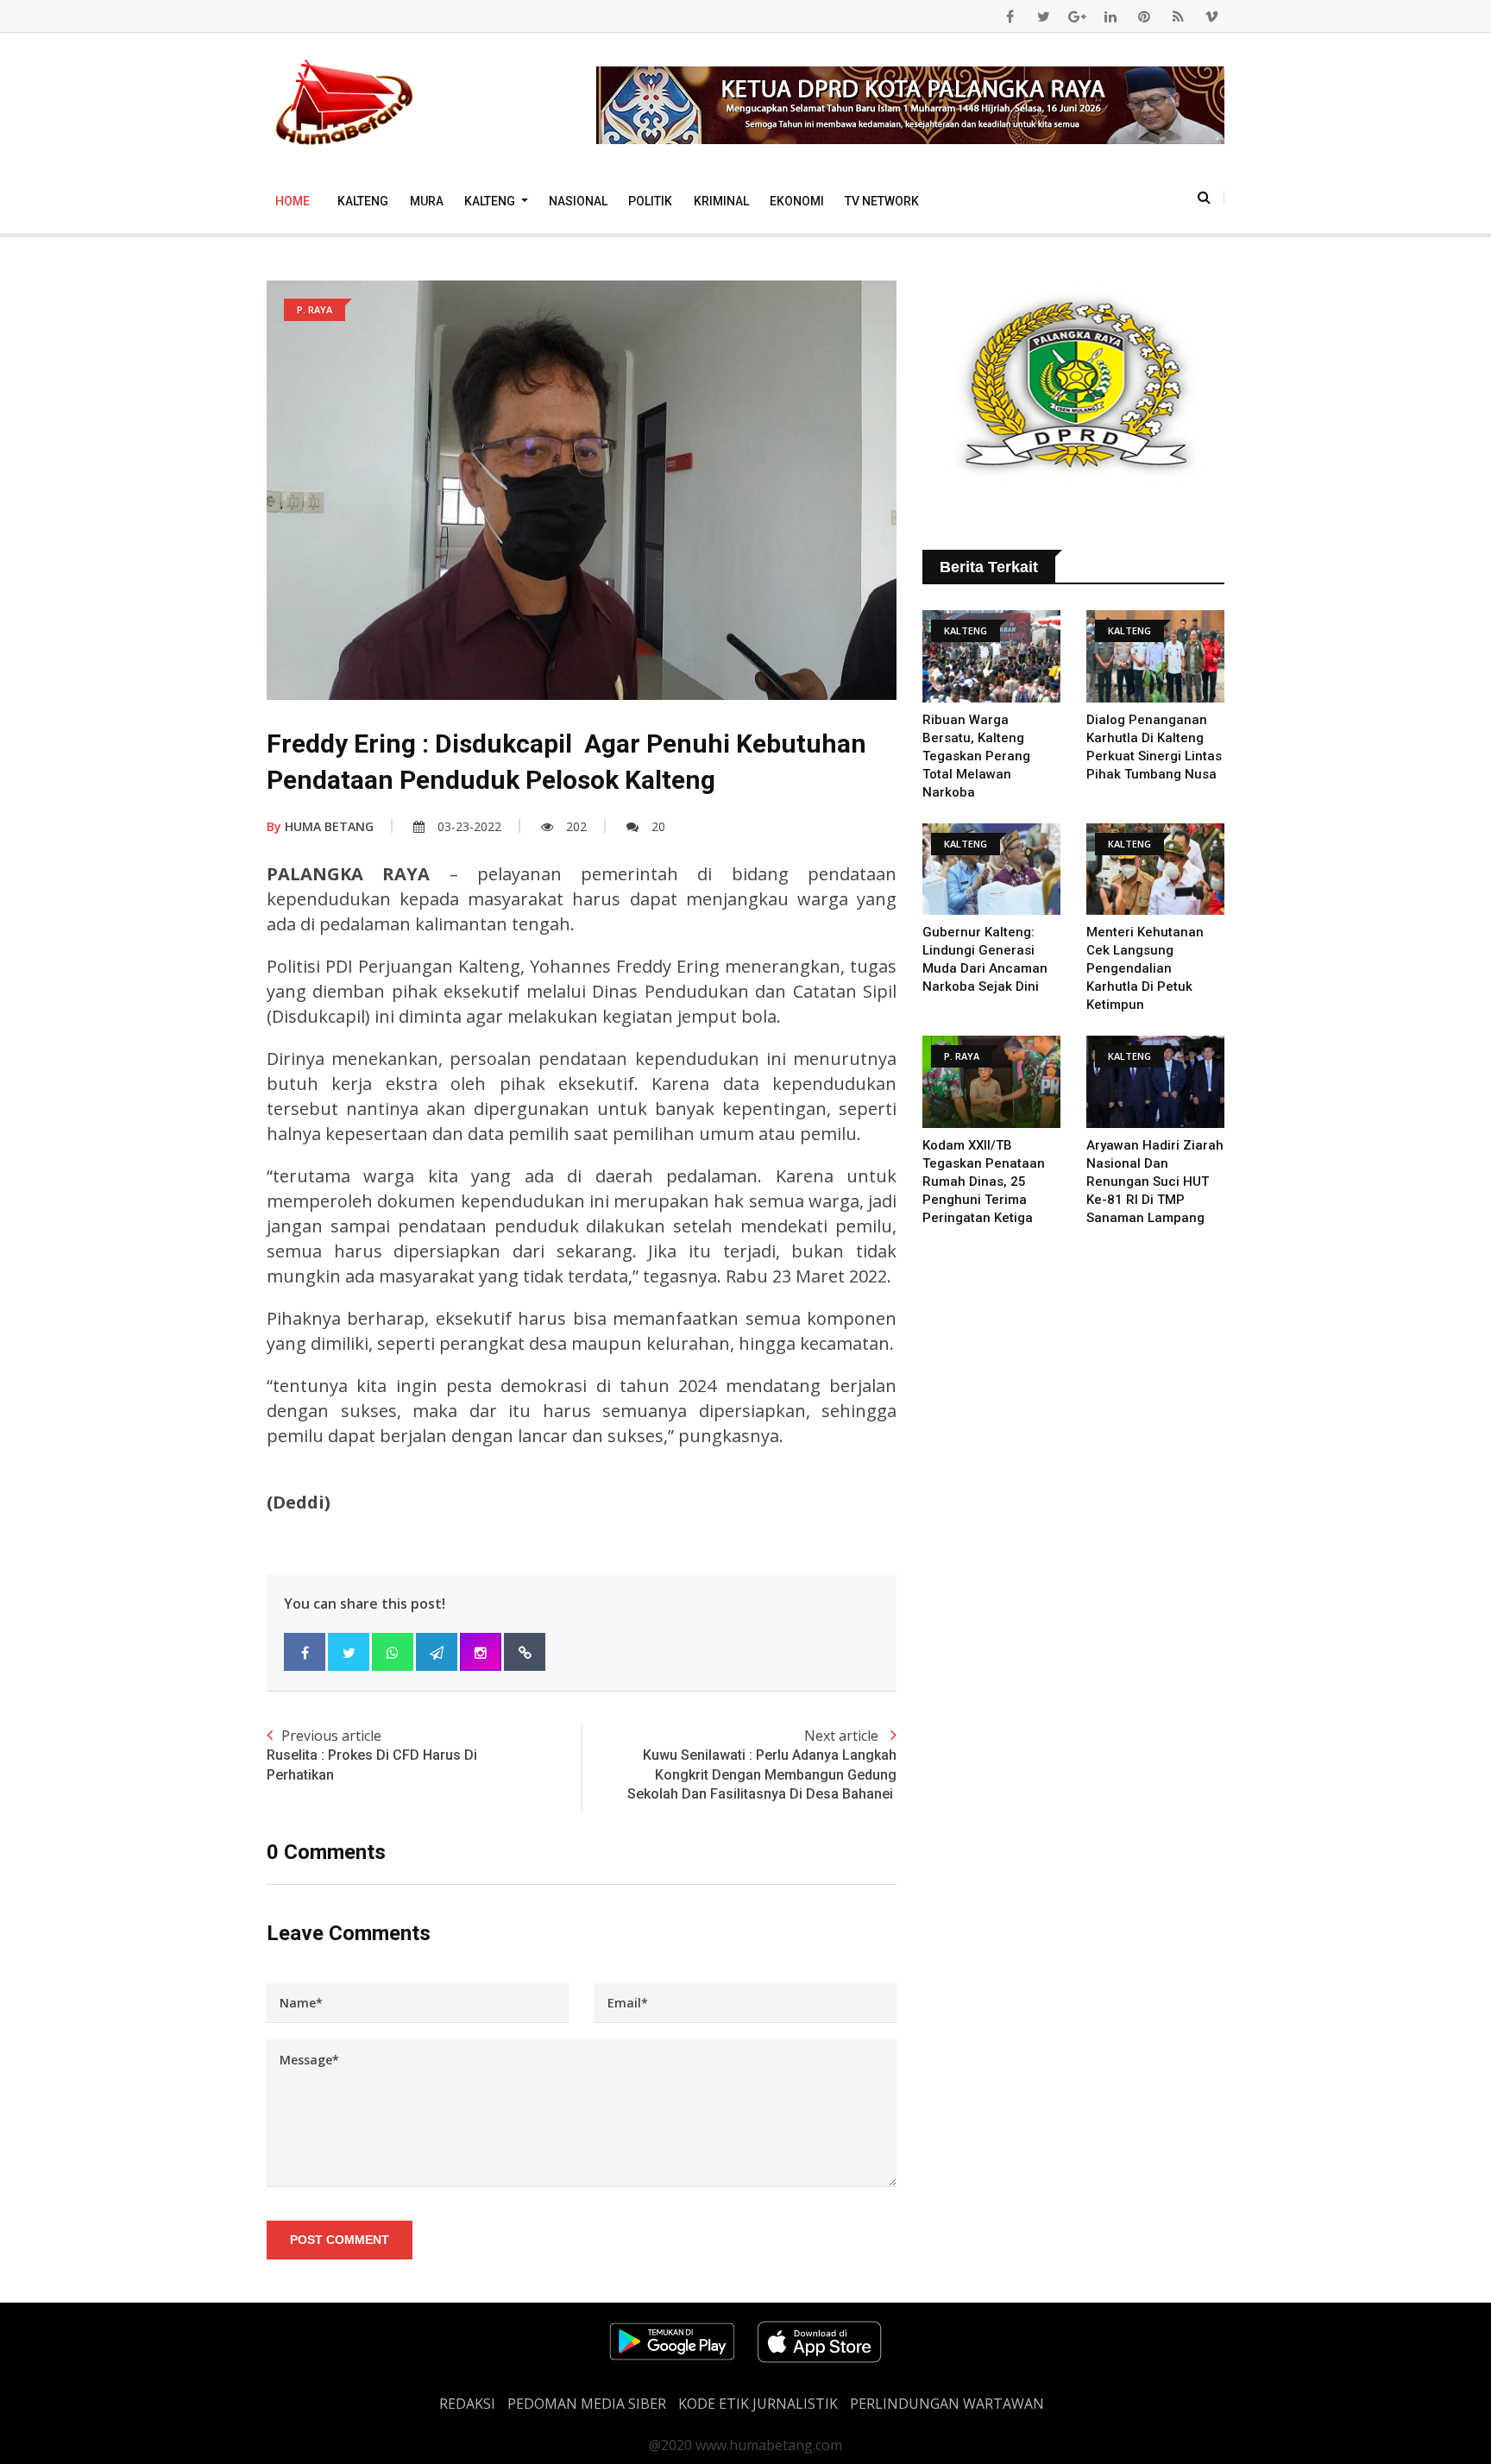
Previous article (372, 1754)
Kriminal (721, 201)
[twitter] (1043, 16)
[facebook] (1010, 16)
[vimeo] (1211, 16)
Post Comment (340, 2240)
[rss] (1178, 16)
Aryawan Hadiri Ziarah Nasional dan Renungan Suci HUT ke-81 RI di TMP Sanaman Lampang (1155, 1182)
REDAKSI (467, 2404)
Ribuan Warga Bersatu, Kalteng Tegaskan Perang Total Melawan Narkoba (976, 756)
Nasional (578, 201)
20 (658, 826)
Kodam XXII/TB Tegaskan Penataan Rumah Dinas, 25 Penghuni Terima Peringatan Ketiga (984, 1182)
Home (293, 201)
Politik (650, 201)
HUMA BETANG (320, 826)
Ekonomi (797, 201)
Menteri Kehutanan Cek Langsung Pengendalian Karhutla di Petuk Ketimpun (1145, 968)
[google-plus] (1077, 16)
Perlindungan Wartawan (947, 2404)
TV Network (882, 201)
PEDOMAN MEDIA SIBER (587, 2404)
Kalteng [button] (491, 201)
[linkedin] (1110, 16)
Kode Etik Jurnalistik (758, 2404)
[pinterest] (1144, 16)
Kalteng (363, 201)
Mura (427, 201)
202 (576, 826)
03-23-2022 (469, 826)
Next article (762, 1764)
